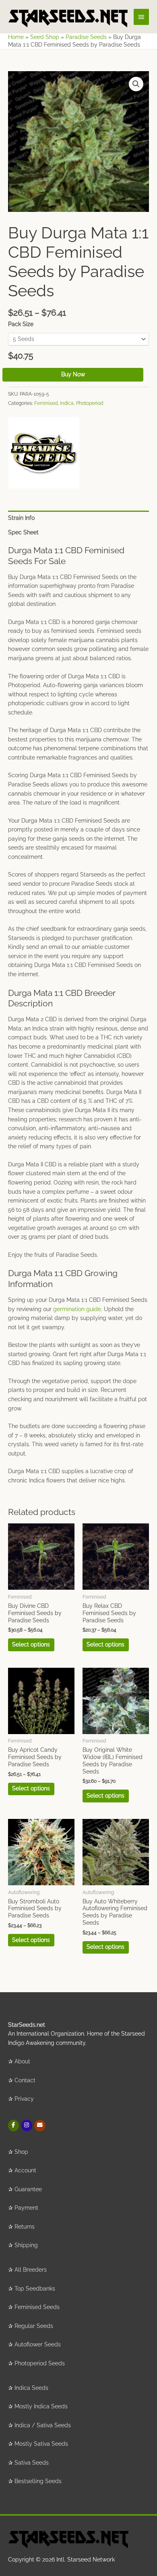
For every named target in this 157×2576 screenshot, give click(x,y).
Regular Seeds (34, 2326)
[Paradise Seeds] (44, 453)
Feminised (46, 403)
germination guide (77, 1309)
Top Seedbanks (35, 2289)
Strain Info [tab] (21, 518)
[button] (136, 84)
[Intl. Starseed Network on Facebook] (13, 2125)
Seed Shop (45, 37)
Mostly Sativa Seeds (41, 2444)
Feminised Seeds (37, 2307)
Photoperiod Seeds (40, 2363)
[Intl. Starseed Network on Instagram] (27, 2125)
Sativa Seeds (32, 2463)
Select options (31, 1644)
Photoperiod (90, 403)
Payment (26, 2208)
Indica (67, 403)
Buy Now (73, 374)
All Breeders (31, 2270)
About (22, 2061)
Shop (21, 2152)
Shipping (26, 2245)
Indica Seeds (31, 2388)
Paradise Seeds (86, 37)
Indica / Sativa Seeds (43, 2425)
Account (25, 2170)
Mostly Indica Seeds (41, 2406)
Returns (25, 2227)
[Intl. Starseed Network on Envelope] (40, 2125)
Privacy (24, 2099)
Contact (25, 2080)
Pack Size (21, 324)
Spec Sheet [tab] (23, 532)
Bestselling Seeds (38, 2481)
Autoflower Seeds (38, 2344)
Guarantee (28, 2189)
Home (16, 37)
